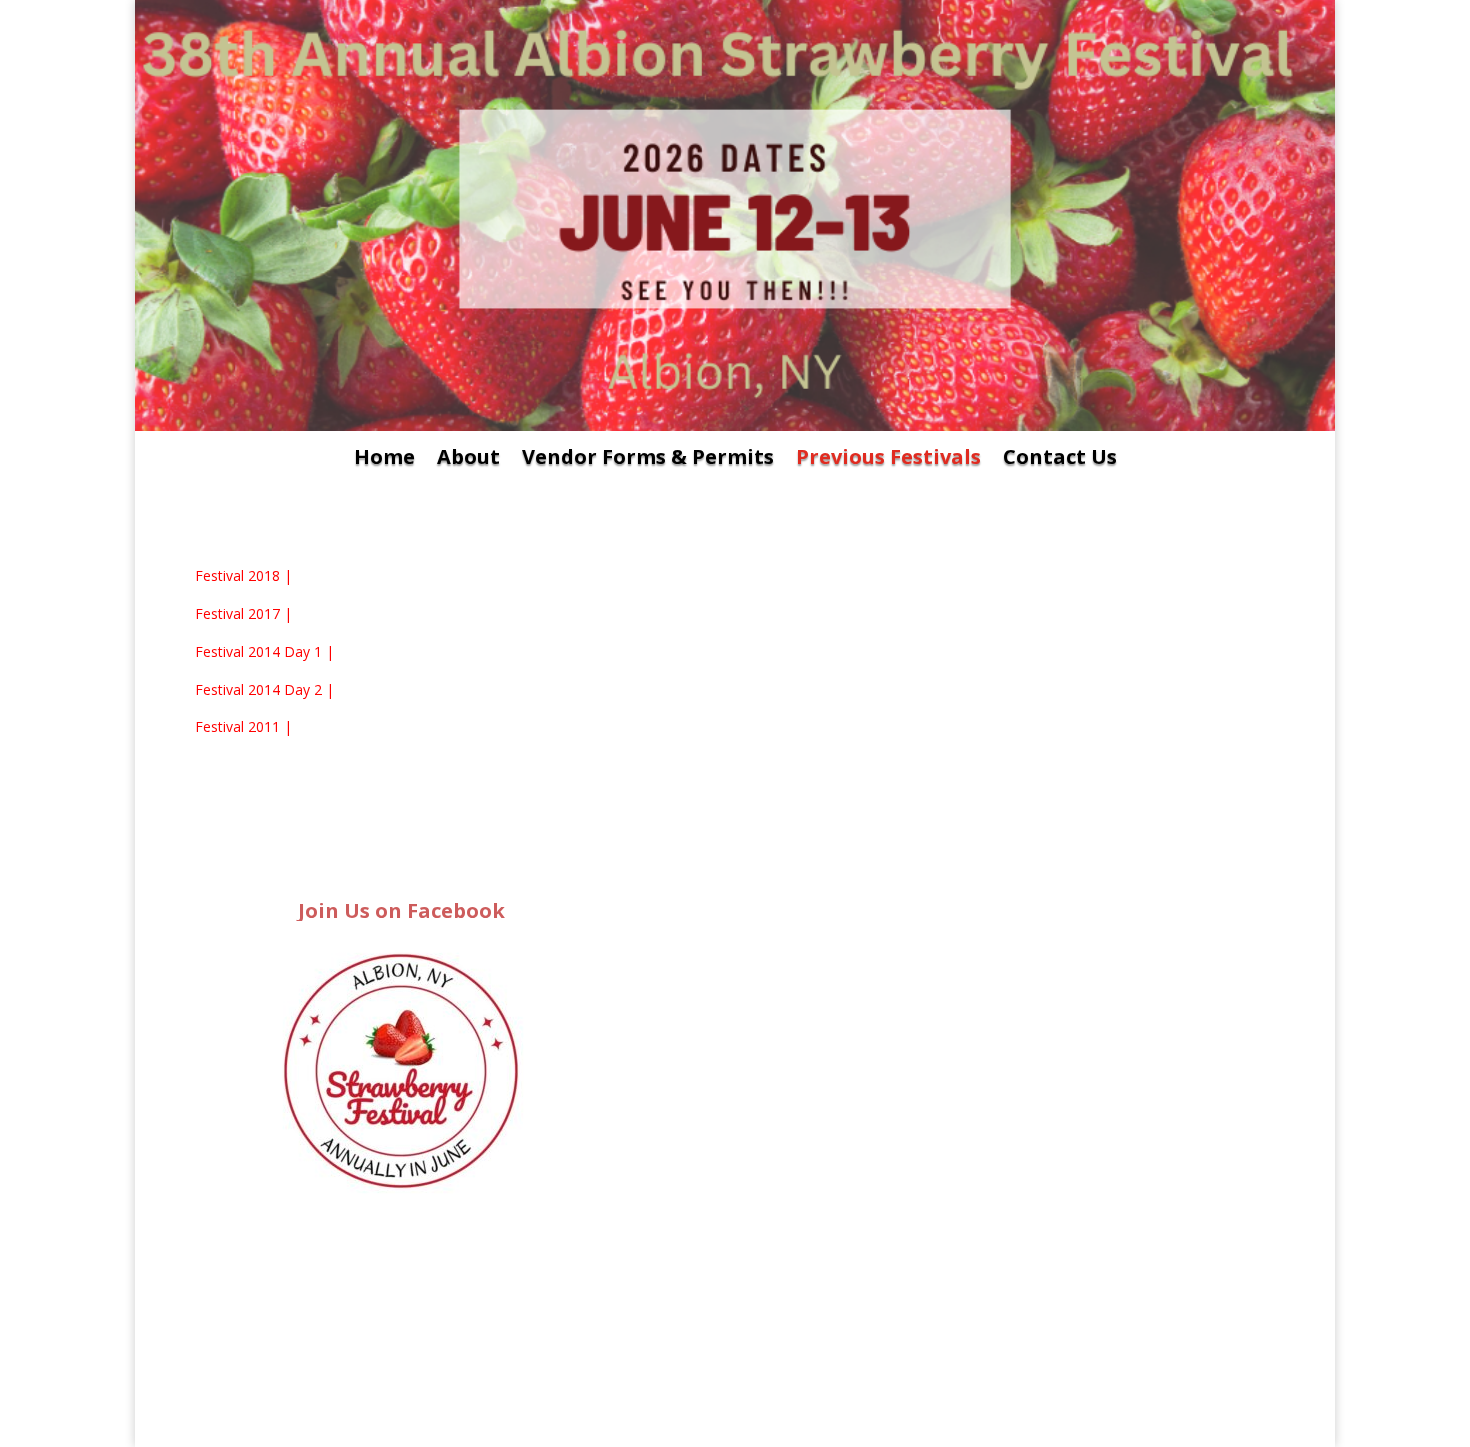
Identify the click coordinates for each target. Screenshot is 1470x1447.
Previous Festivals (888, 460)
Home (384, 460)
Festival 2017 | (243, 613)
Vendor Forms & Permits (648, 460)
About (468, 460)
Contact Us (1060, 460)
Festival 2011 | (243, 726)
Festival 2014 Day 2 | (264, 689)
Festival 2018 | (243, 575)
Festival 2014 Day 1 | (264, 651)
